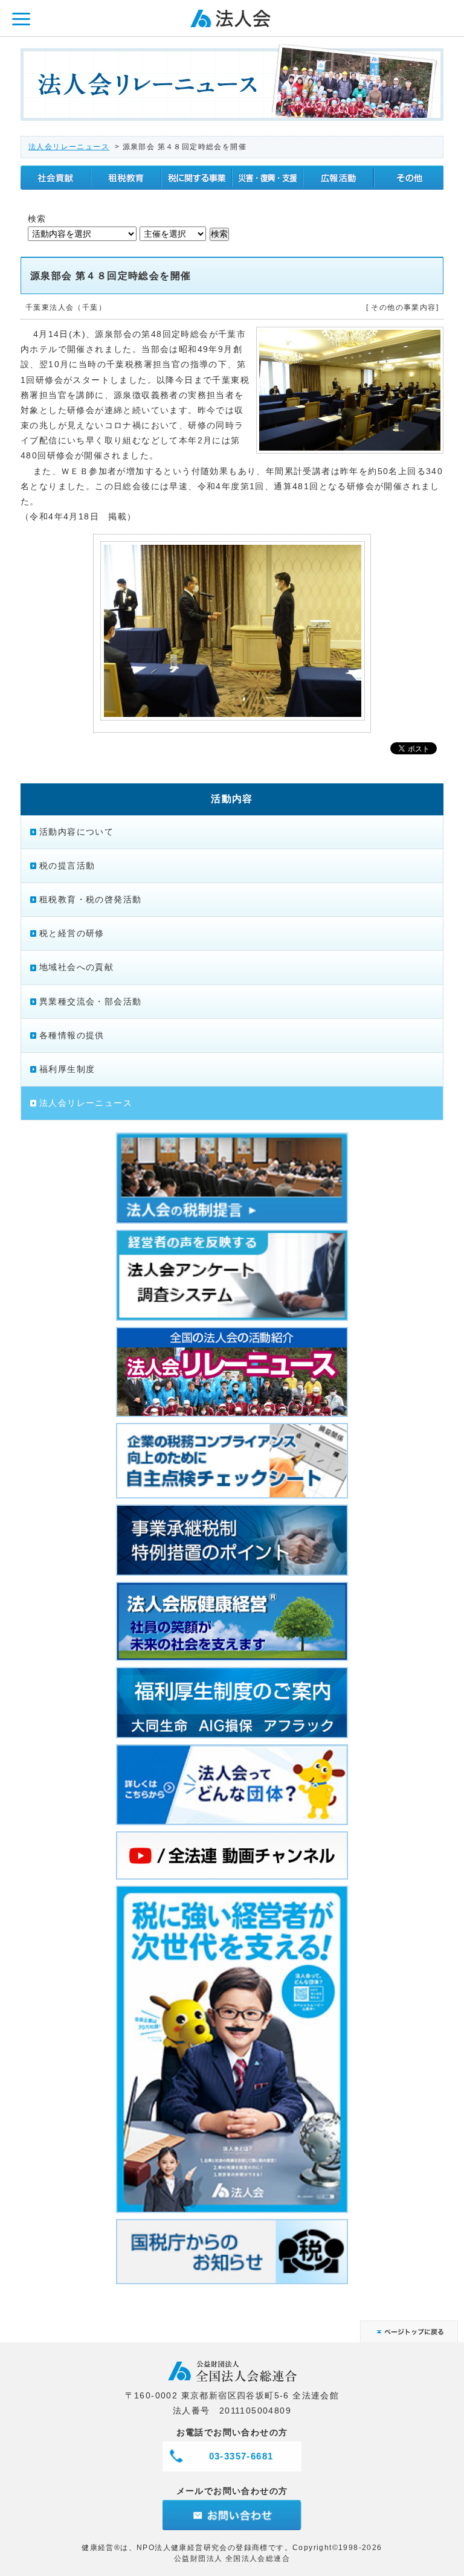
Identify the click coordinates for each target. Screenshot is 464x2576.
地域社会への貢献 (76, 967)
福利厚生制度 (67, 1069)
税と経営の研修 (72, 933)
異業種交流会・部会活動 (90, 1001)
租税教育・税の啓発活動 (90, 899)
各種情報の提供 (72, 1035)
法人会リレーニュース (69, 147)
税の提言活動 (67, 866)
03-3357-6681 (241, 2456)
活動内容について (76, 832)
